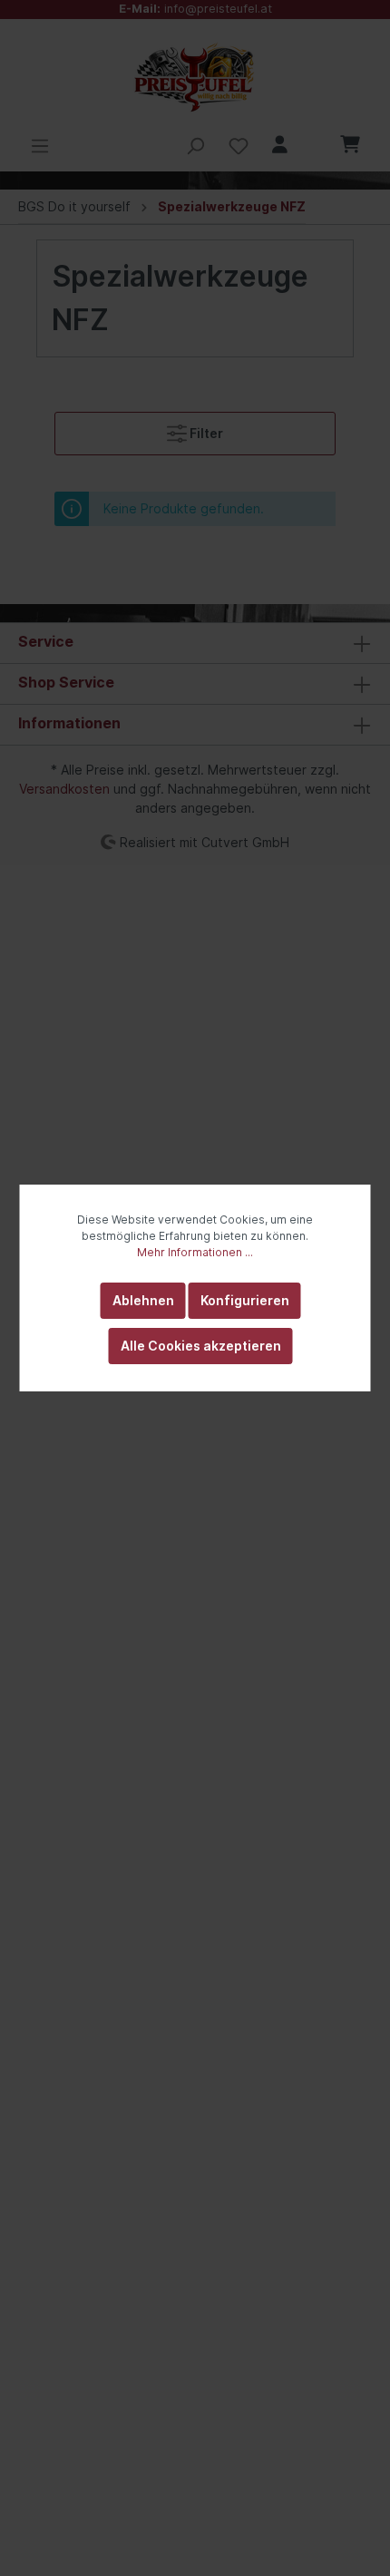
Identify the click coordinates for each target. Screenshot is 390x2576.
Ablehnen (143, 1300)
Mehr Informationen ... (195, 1252)
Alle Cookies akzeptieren (201, 1346)
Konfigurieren (245, 1300)
